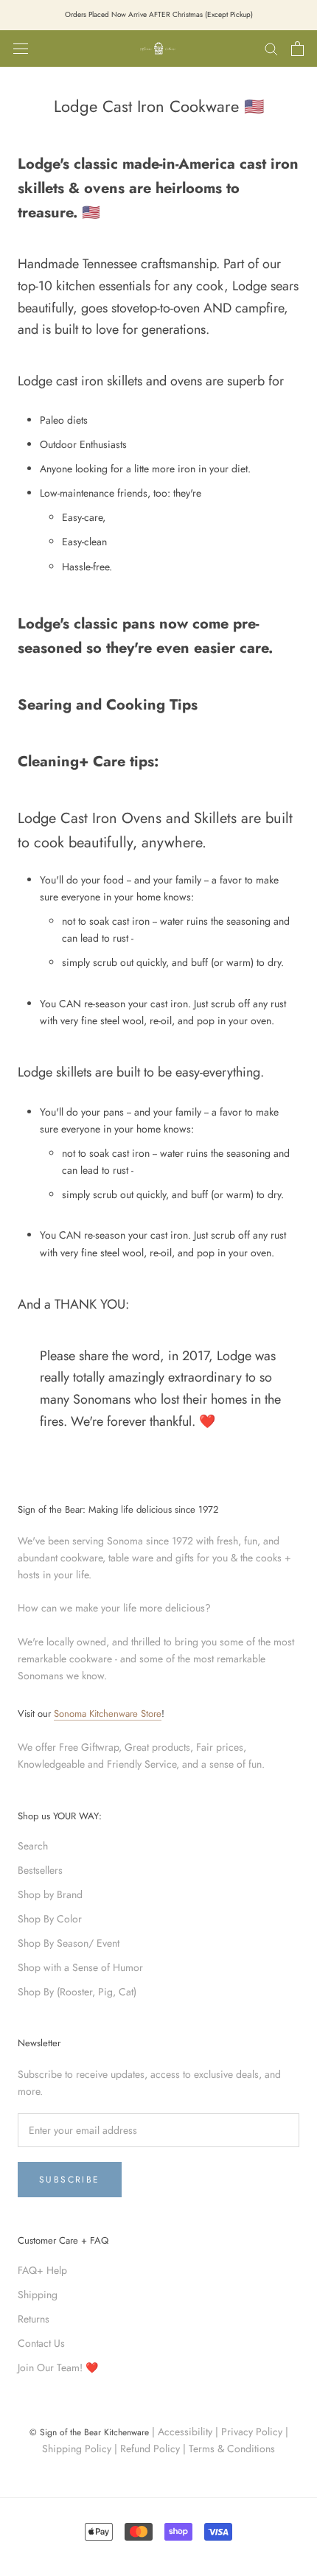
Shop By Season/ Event (69, 1943)
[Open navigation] (21, 49)
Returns (34, 2319)
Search (33, 1846)
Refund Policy (150, 2449)
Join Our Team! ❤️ (58, 2367)
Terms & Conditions (232, 2449)
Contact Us (41, 2343)
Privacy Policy (252, 2432)
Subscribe (70, 2180)
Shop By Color (50, 1919)
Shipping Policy (77, 2449)
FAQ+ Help (42, 2270)
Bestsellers (40, 1870)
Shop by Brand (50, 1894)
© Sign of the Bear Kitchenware (89, 2432)
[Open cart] (297, 49)
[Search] (271, 48)
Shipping (38, 2295)
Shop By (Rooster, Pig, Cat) (77, 1992)
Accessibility (185, 2432)
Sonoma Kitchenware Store (108, 1714)
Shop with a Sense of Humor (80, 1967)
